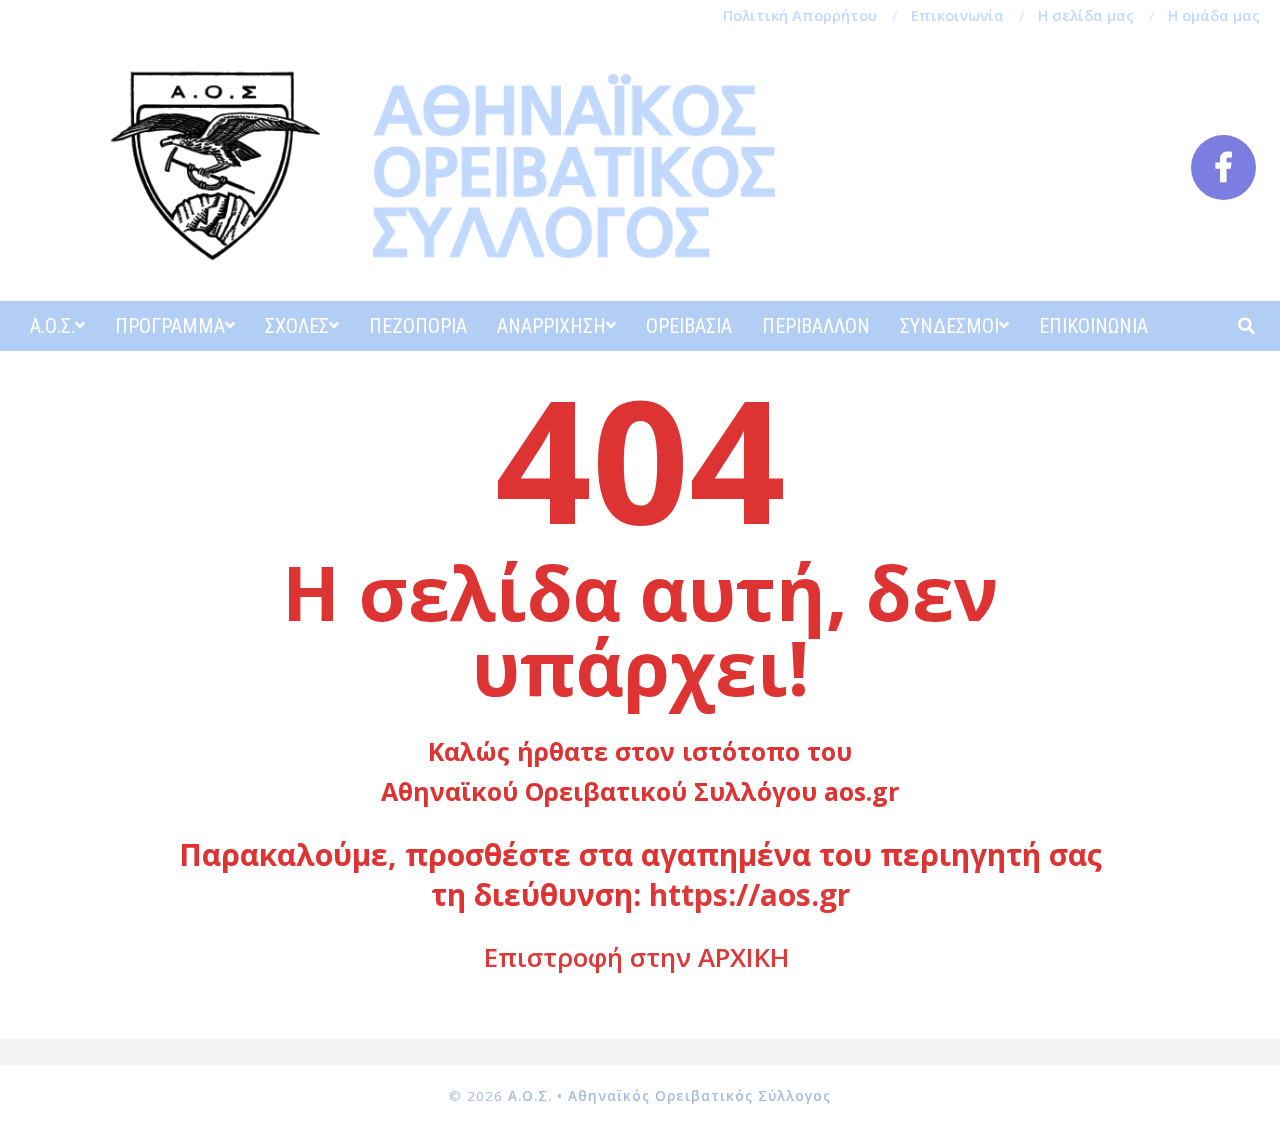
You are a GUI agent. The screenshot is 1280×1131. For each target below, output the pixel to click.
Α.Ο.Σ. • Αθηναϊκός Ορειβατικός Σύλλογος (669, 1096)
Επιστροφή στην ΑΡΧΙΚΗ (636, 957)
